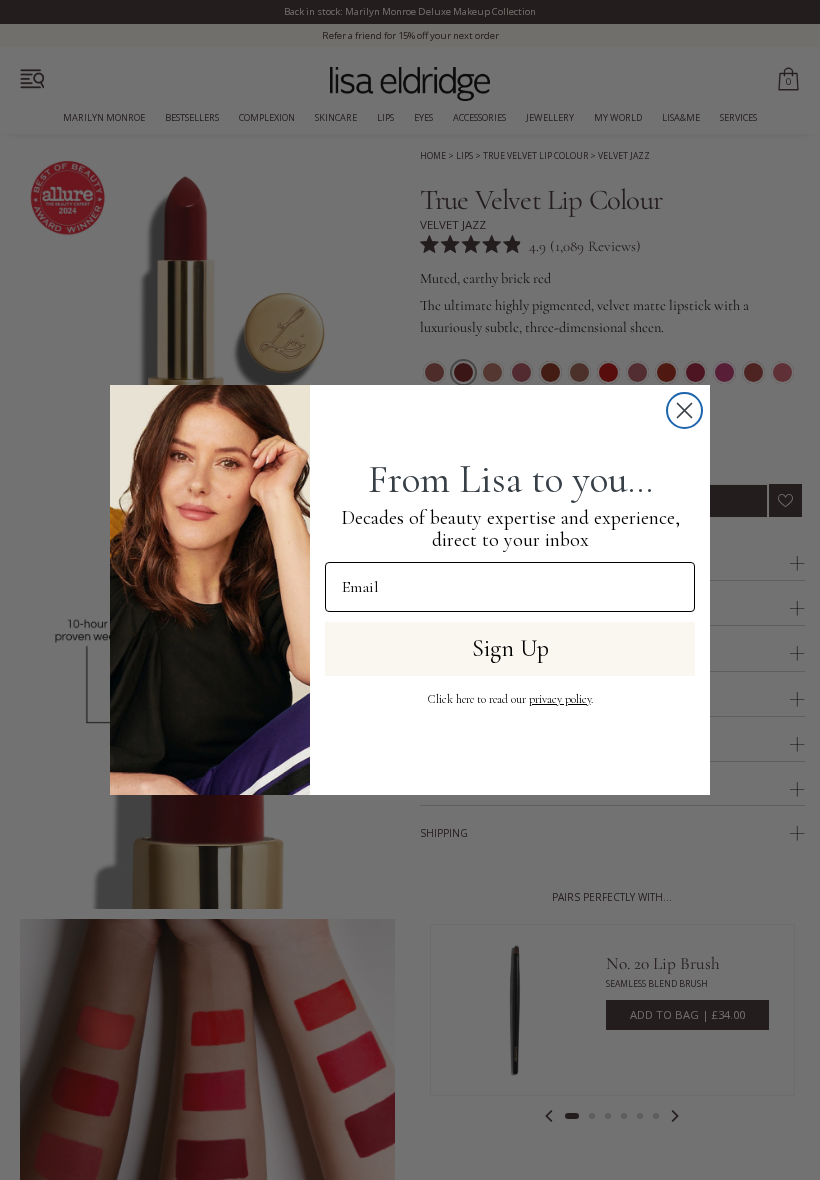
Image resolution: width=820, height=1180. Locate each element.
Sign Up (510, 648)
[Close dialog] (684, 410)
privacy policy (560, 699)
